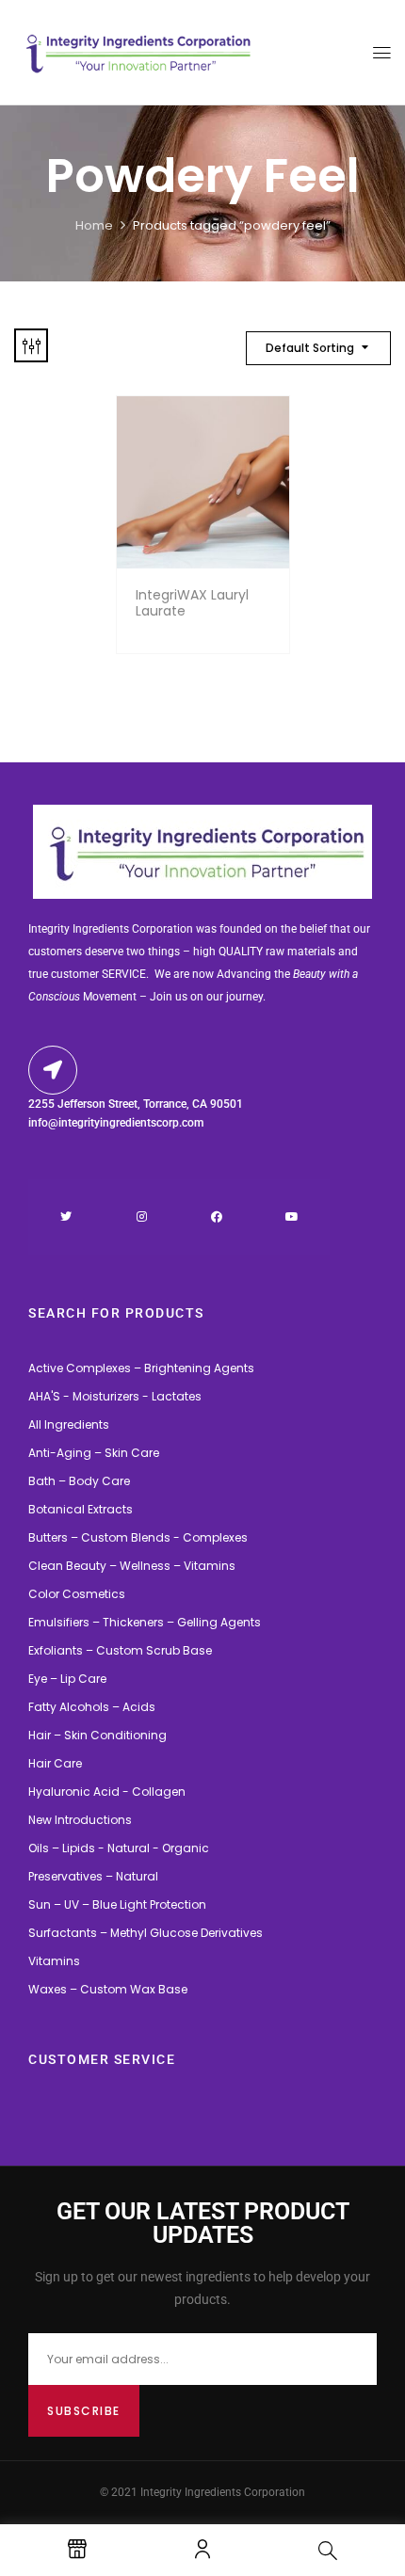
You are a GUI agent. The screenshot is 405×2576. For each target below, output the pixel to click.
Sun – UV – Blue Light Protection (117, 1904)
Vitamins (54, 1961)
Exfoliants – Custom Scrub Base (120, 1650)
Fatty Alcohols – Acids (92, 1707)
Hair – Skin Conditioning (97, 1735)
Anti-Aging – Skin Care (94, 1453)
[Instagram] (141, 1217)
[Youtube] (292, 1217)
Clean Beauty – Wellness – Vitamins (132, 1566)
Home (94, 225)
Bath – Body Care (79, 1481)
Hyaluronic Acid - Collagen (107, 1792)
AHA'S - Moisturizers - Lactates (115, 1396)
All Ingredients (69, 1424)
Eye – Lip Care (67, 1679)
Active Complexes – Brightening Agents (141, 1368)
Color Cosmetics (77, 1594)
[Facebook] (217, 1217)
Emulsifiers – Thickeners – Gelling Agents (145, 1622)
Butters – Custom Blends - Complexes (138, 1537)
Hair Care (55, 1763)
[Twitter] (66, 1217)
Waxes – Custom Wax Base (108, 1989)
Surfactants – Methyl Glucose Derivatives (146, 1933)
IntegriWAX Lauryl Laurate (192, 603)
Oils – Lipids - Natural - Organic (119, 1848)
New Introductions (80, 1820)
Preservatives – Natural (93, 1876)
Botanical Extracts (81, 1509)
